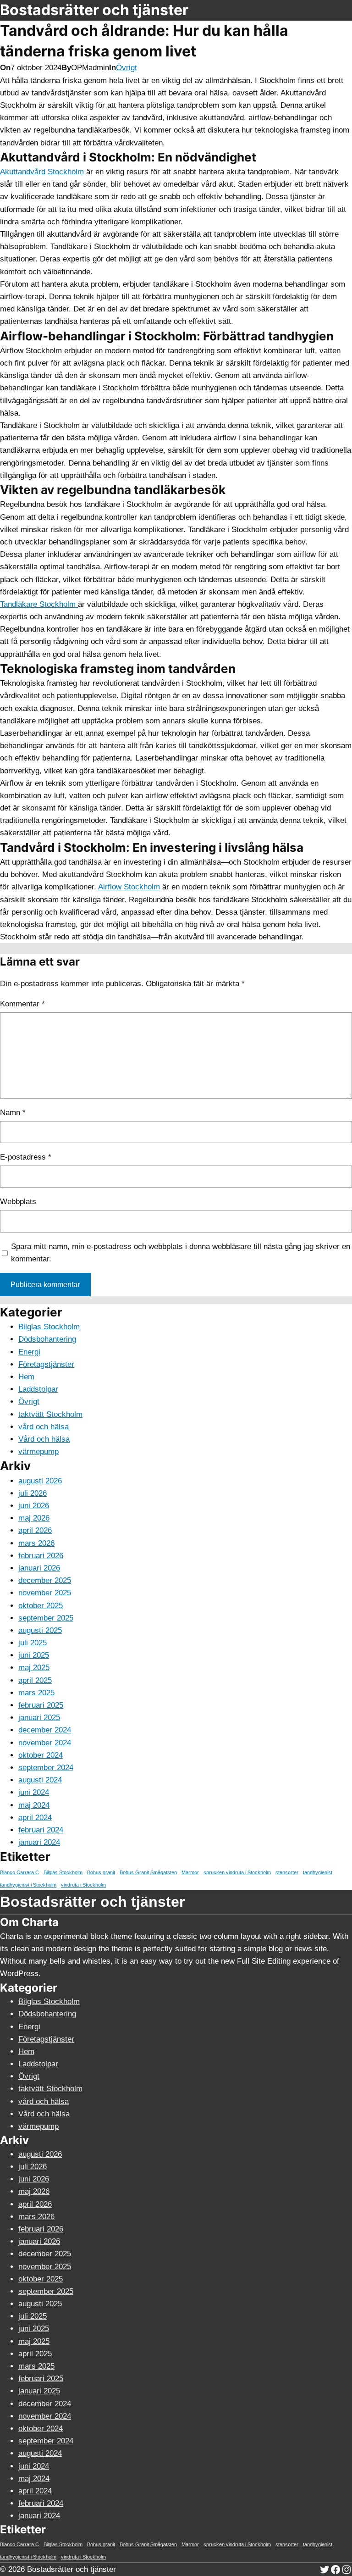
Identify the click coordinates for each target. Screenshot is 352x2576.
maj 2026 (34, 1518)
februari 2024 (41, 1830)
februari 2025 (41, 1705)
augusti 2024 (40, 1780)
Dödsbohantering (47, 1339)
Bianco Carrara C (19, 1872)
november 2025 (45, 1593)
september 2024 (46, 1768)
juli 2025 (33, 1643)
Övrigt (126, 68)
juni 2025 (34, 1655)
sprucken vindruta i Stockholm (237, 1872)
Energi (29, 1352)
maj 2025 (34, 1668)
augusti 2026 (40, 1481)
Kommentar (22, 1004)
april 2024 (35, 1818)
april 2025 (35, 1680)
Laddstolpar (38, 1389)
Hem (26, 1377)
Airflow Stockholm (129, 887)
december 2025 (45, 1580)
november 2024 (45, 1743)
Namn (13, 1113)
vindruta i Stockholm (83, 1885)
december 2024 (45, 1730)
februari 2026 (41, 1556)
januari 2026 (39, 1568)
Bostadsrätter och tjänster (94, 10)
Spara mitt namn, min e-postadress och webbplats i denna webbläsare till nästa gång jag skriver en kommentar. (181, 1253)
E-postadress (26, 1157)
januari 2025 (39, 1718)
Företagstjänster (46, 1364)
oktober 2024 (41, 1755)
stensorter (287, 1872)
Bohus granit (101, 1872)
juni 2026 (34, 1506)
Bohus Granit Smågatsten (148, 1872)
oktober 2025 (41, 1606)
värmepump (38, 1452)
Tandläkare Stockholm (39, 604)
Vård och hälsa (44, 1439)
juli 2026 (33, 1493)
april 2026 (35, 1530)
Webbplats (18, 1202)
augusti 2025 (40, 1630)
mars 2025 (36, 1693)
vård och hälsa (44, 1427)
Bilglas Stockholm (49, 1327)
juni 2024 (34, 1792)
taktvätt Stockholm (50, 1414)
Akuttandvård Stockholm (42, 172)
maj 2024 (34, 1805)
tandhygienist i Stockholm (28, 1885)
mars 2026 (36, 1543)
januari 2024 (39, 1842)
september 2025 (46, 1618)
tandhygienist (318, 1872)
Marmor (190, 1872)
